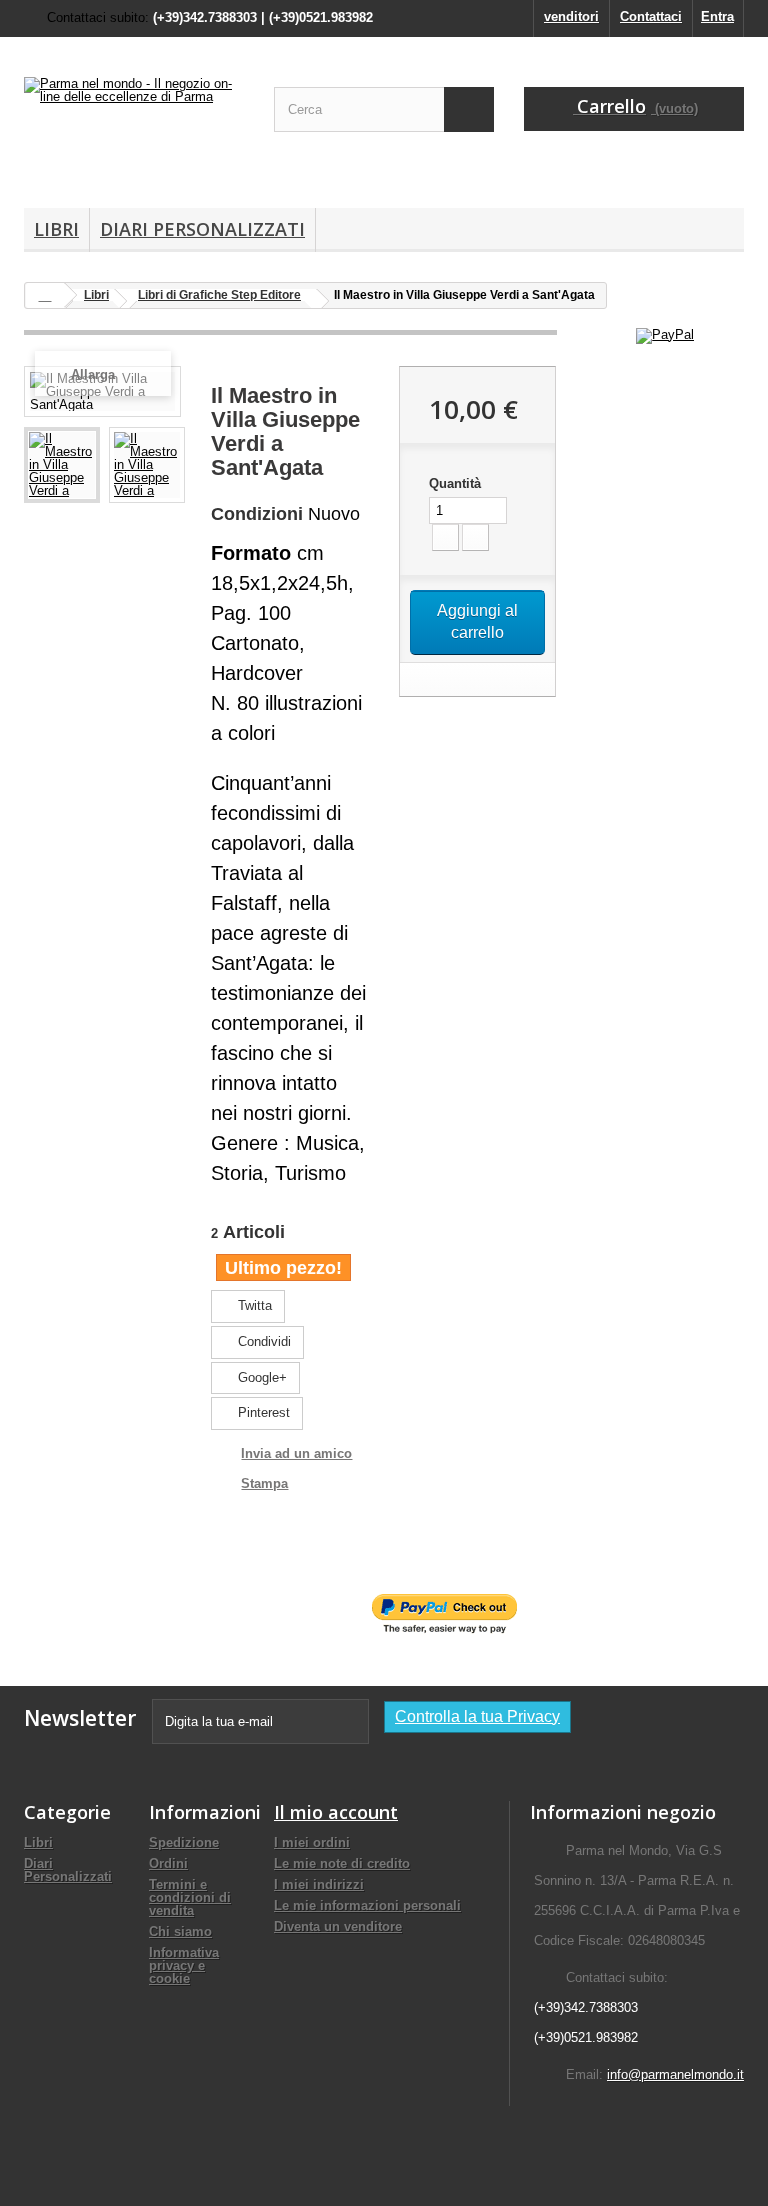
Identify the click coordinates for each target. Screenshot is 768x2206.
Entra (717, 16)
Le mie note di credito (342, 1863)
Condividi (262, 1341)
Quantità (455, 483)
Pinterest (262, 1412)
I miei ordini (312, 1842)
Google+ (260, 1377)
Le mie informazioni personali (367, 1905)
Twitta (253, 1305)
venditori (571, 16)
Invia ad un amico (296, 1453)
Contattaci (651, 16)
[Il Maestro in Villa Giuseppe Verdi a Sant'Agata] (62, 465)
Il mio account (336, 1812)
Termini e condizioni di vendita (190, 1897)
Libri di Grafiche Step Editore (219, 295)
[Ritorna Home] (45, 295)
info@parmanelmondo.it (675, 2074)
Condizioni (257, 514)
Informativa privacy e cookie (184, 1965)
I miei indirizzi (319, 1884)
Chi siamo (180, 1931)
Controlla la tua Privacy (477, 1716)
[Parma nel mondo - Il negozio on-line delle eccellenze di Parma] (134, 130)
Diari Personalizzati (202, 229)
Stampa (264, 1483)
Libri (56, 229)
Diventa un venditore (338, 1926)
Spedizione (184, 1842)
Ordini (168, 1863)
